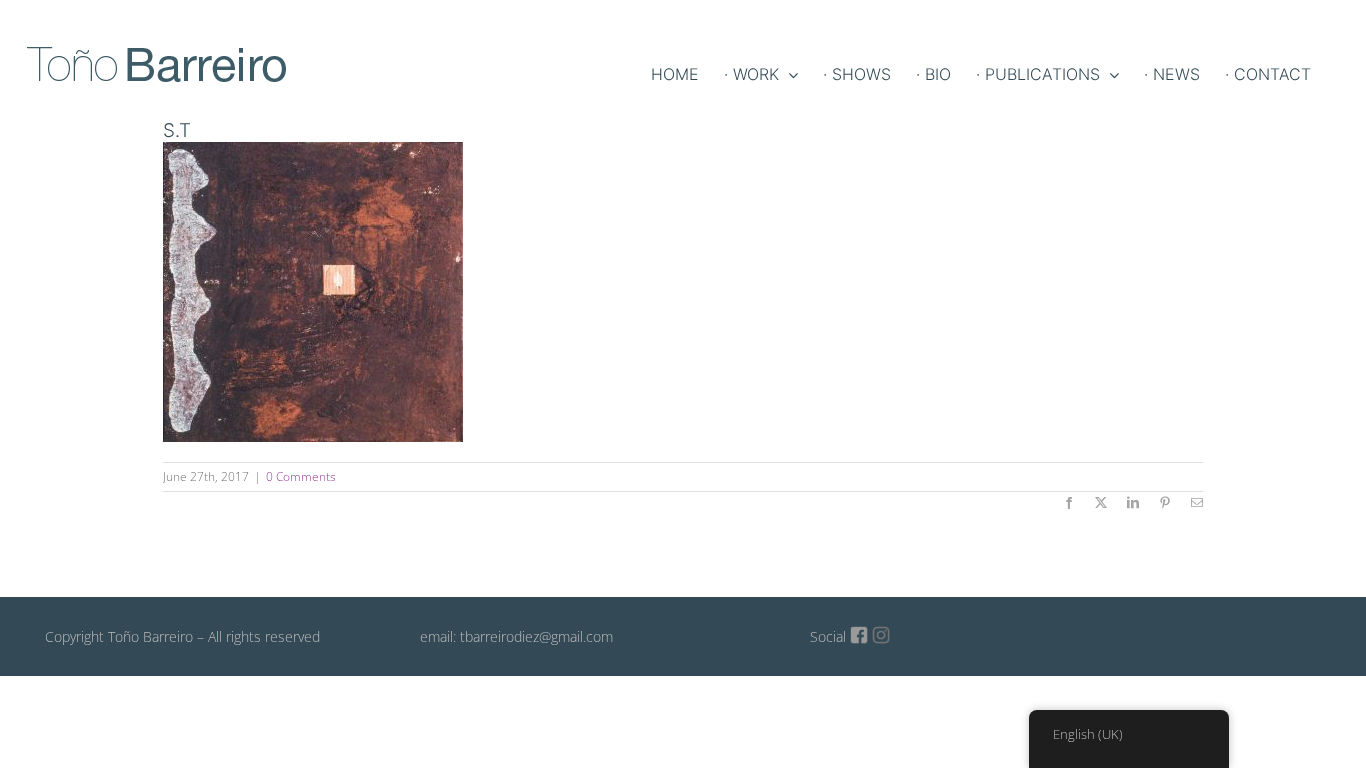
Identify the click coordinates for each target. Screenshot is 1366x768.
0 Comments (301, 476)
